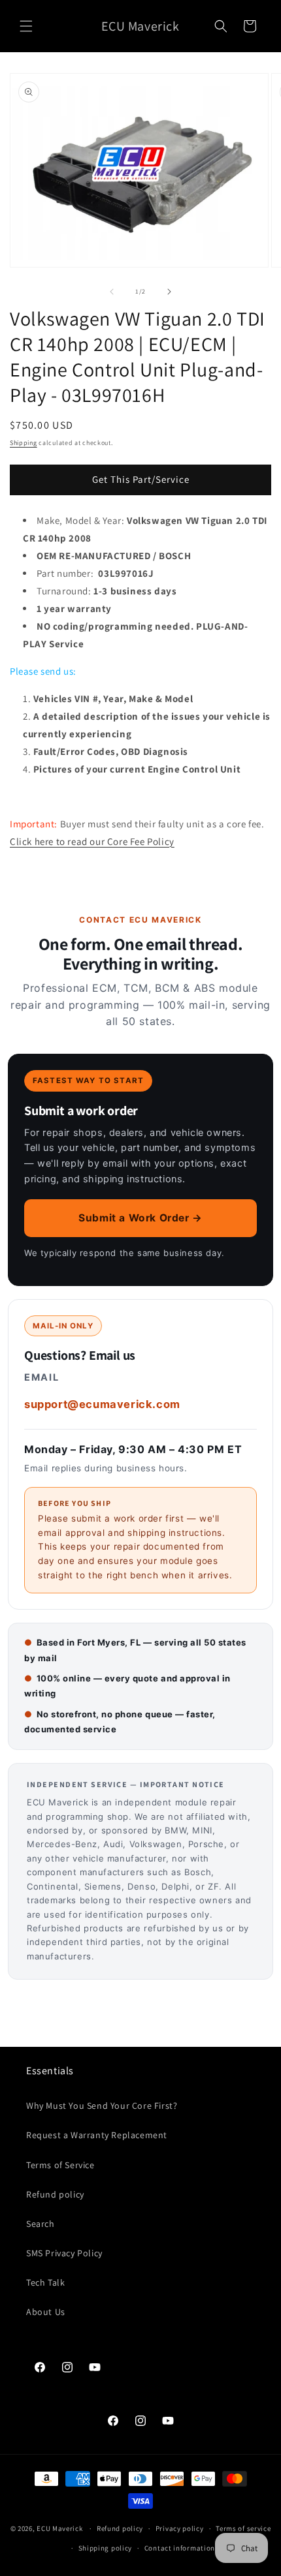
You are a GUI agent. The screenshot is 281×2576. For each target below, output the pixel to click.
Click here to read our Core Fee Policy (92, 841)
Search (41, 2224)
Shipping (24, 443)
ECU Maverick (59, 2528)
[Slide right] (169, 292)
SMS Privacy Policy (64, 2253)
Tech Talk (45, 2282)
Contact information (180, 2548)
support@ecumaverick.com (102, 1404)
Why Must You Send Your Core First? (102, 2106)
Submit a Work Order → (140, 1218)
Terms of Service (60, 2165)
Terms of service (243, 2528)
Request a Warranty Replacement (97, 2135)
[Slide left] (112, 292)
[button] (26, 26)
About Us (46, 2312)
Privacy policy (180, 2528)
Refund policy (55, 2194)
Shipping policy (106, 2548)
